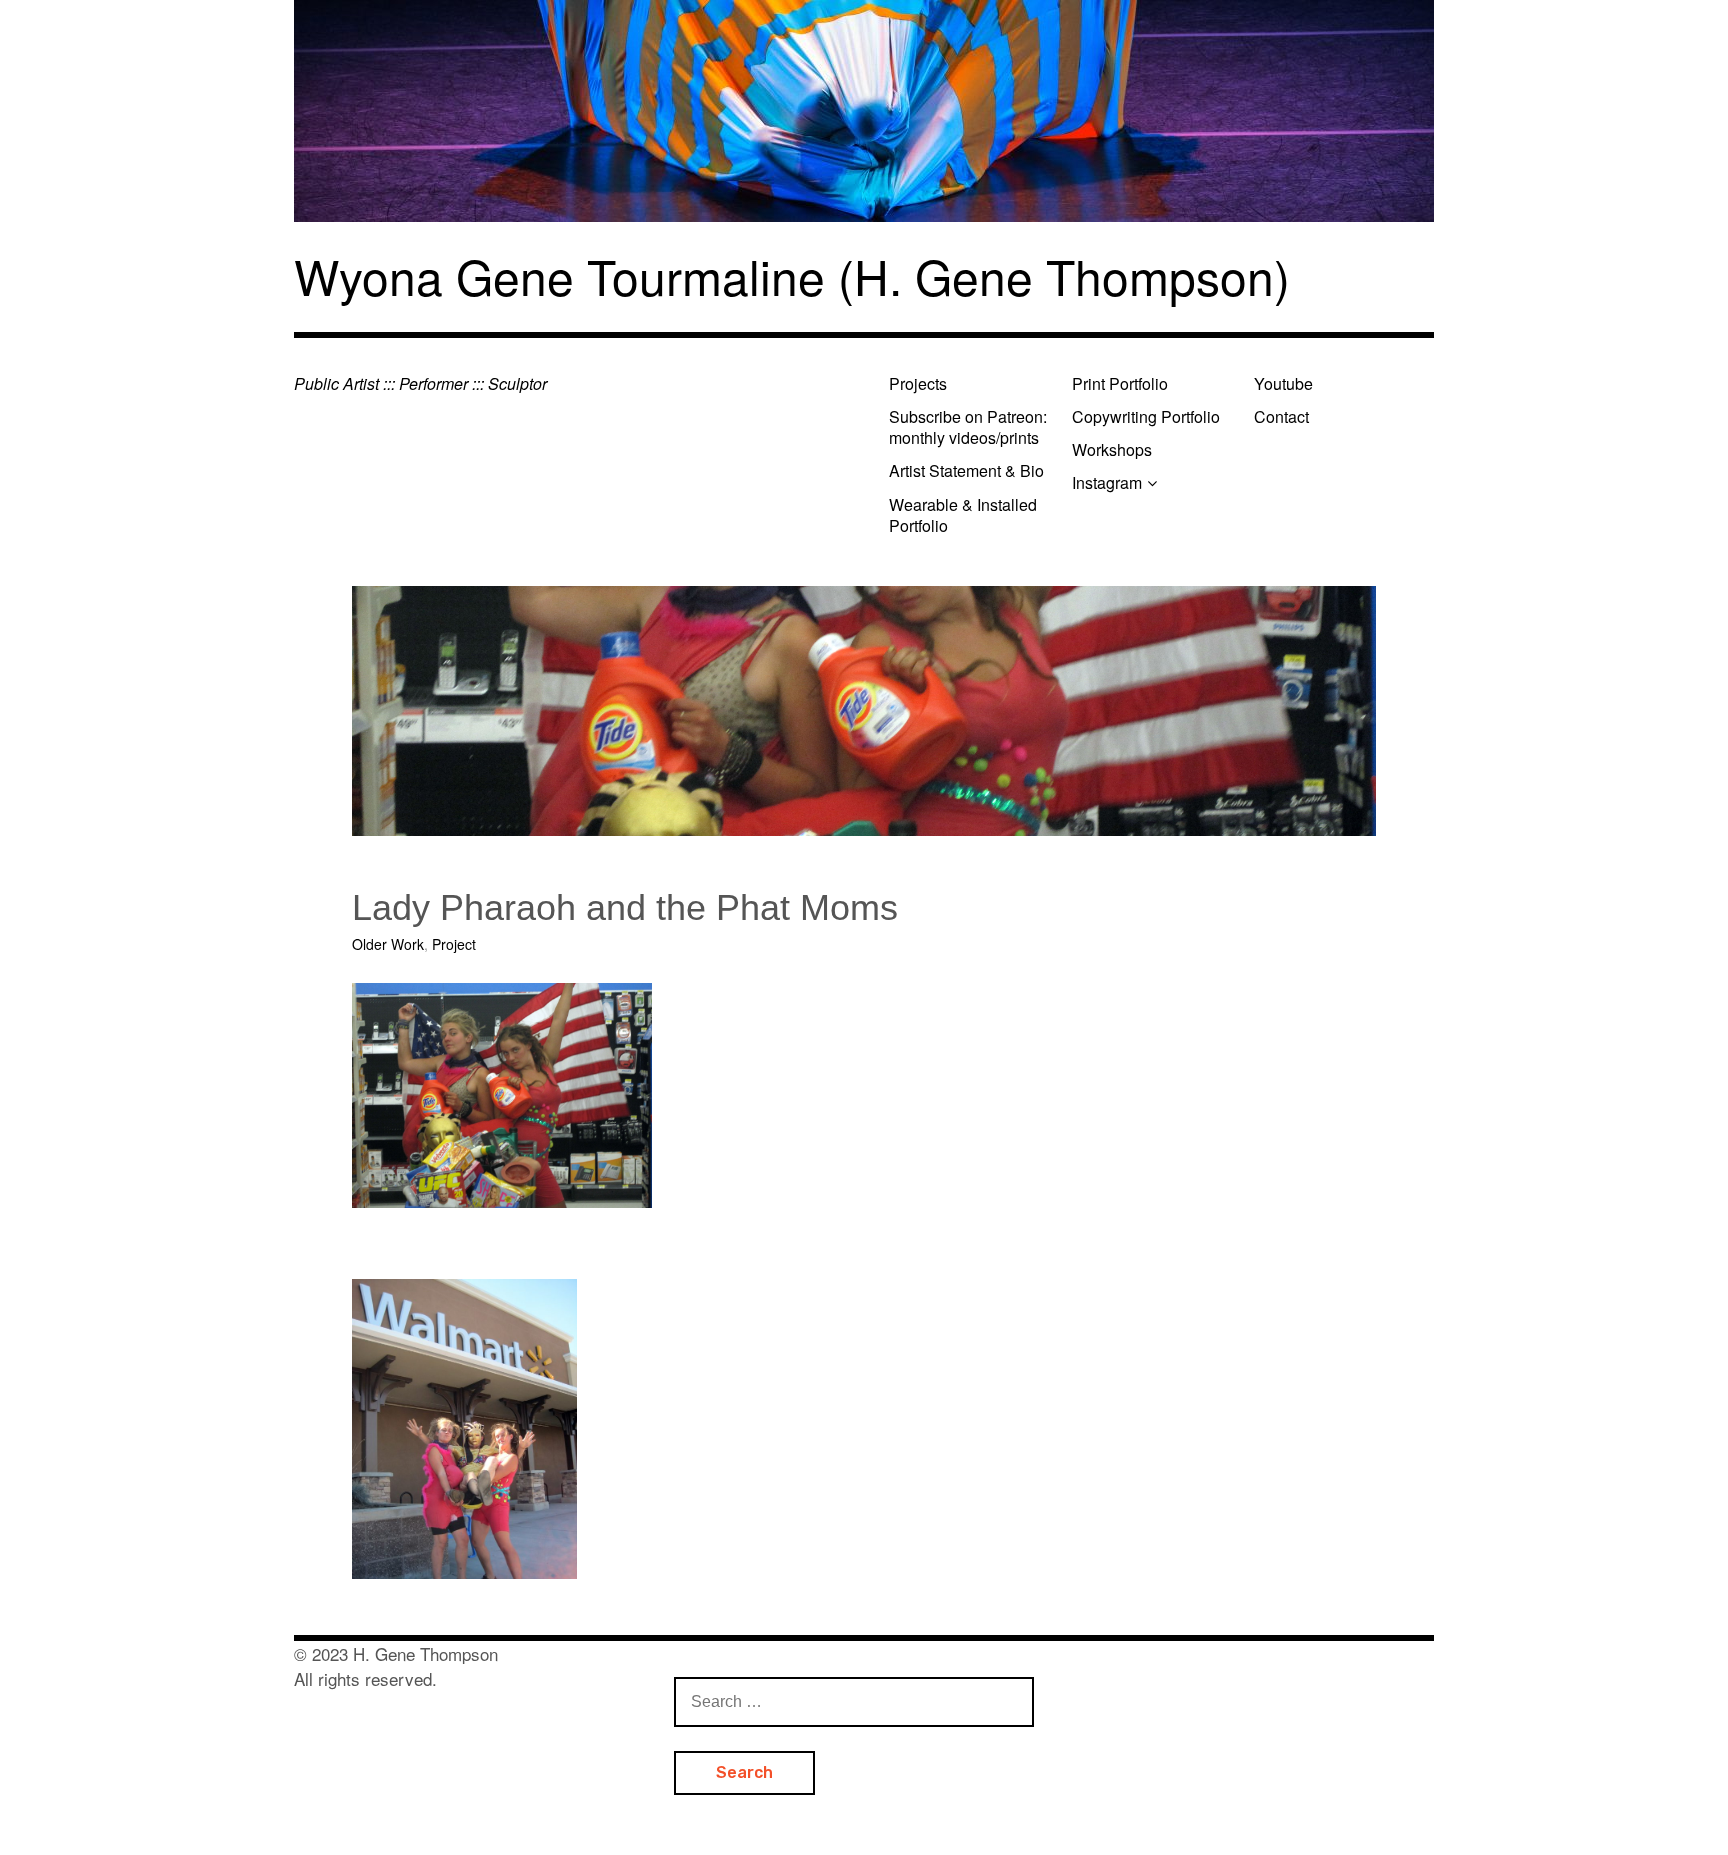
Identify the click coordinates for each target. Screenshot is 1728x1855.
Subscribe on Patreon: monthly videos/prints (968, 427)
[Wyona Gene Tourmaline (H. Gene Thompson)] (864, 111)
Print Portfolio (1120, 383)
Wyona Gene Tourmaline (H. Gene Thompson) (792, 275)
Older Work (388, 944)
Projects (918, 383)
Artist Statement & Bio (966, 470)
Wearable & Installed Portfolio (963, 515)
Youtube (1283, 383)
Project (454, 944)
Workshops (1112, 449)
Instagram (1107, 482)
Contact (1281, 416)
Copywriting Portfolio (1146, 416)
